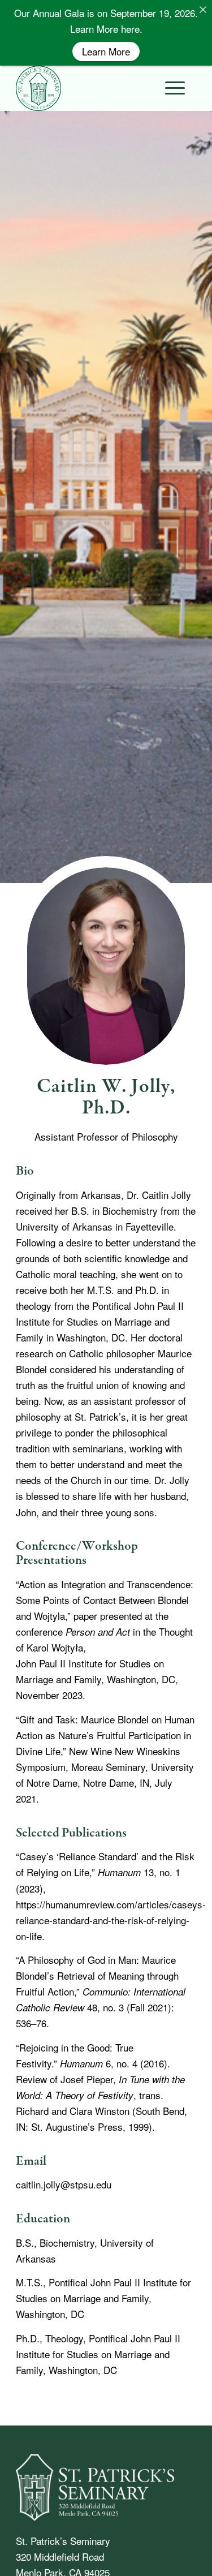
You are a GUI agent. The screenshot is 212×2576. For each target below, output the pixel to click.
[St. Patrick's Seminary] (106, 88)
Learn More (106, 51)
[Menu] (169, 88)
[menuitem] (169, 88)
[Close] (203, 9)
